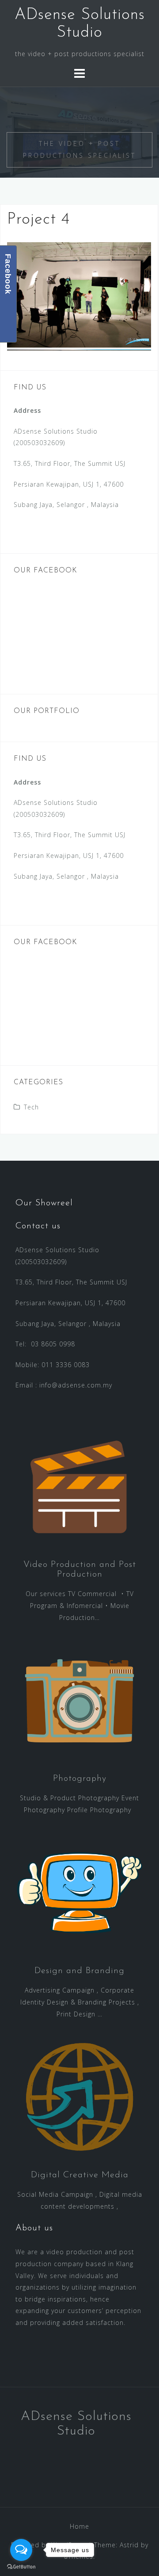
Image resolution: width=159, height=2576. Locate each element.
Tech (31, 1107)
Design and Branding (79, 1971)
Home (79, 2526)
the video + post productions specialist (79, 149)
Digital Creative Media (80, 2175)
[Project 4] (79, 295)
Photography (80, 1779)
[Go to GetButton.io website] (21, 2567)
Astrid (129, 2545)
